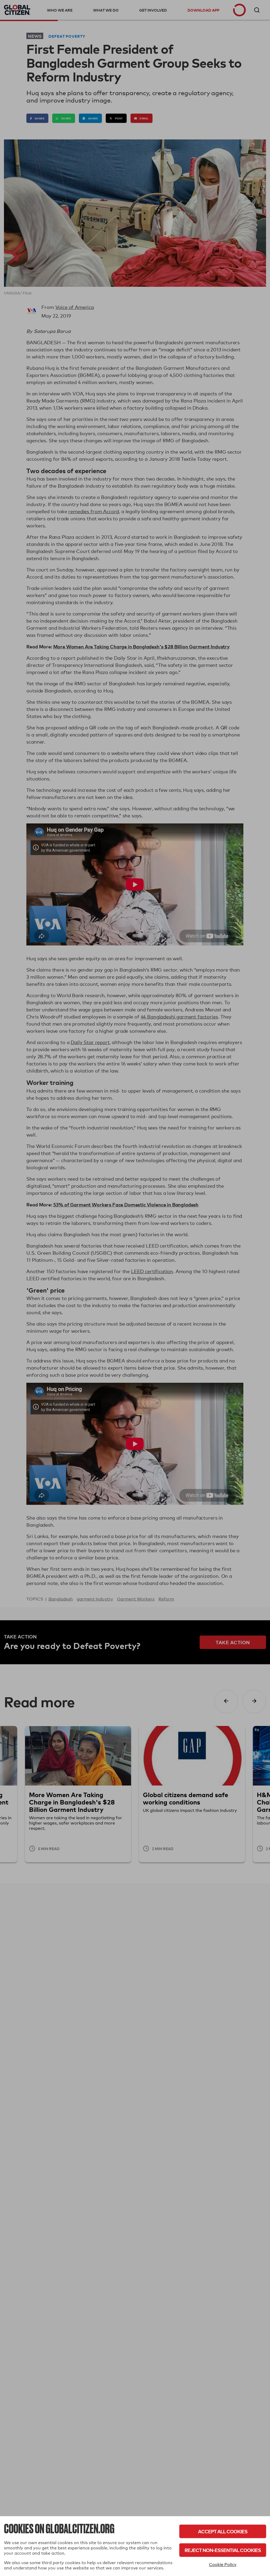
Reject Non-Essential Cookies (223, 2550)
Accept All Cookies (223, 2531)
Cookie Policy (223, 2565)
